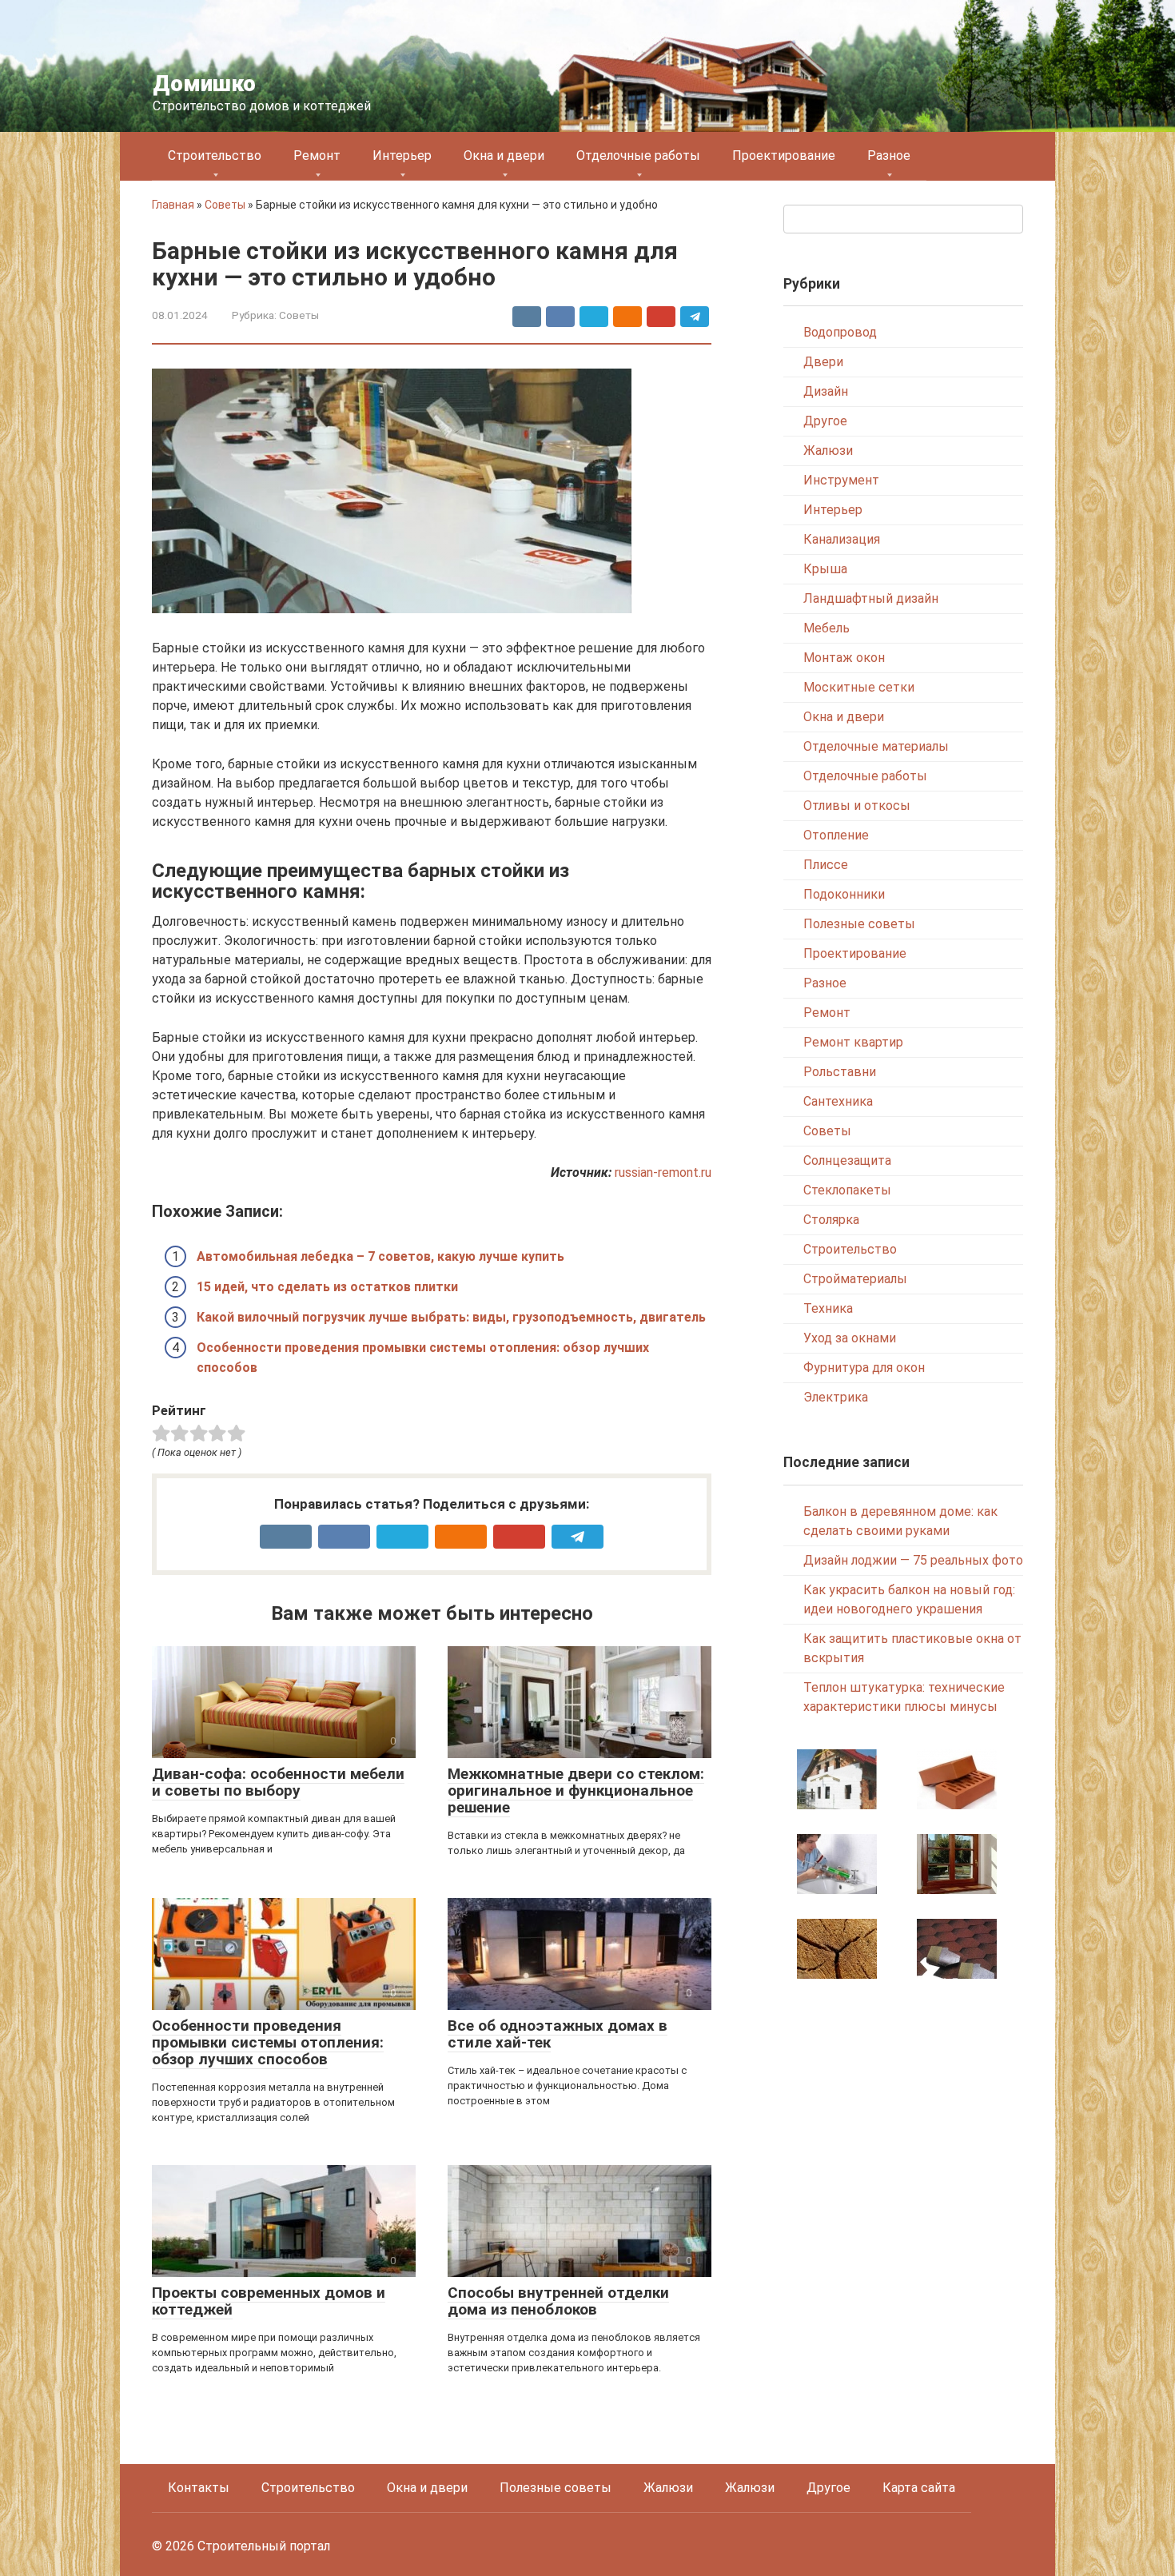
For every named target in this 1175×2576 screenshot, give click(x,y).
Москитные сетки (859, 687)
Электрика (836, 1397)
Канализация (842, 539)
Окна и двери (504, 156)
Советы (225, 205)
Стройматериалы (855, 1279)
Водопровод (840, 332)
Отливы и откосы (857, 805)
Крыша (825, 569)
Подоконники (844, 894)
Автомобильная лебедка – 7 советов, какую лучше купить (380, 1256)
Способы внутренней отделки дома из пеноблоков (558, 2301)
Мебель (826, 628)
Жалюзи (828, 451)
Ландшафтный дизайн (871, 598)
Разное (889, 156)
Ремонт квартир (853, 1042)
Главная (173, 205)
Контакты (199, 2488)
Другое (825, 421)
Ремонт (317, 156)
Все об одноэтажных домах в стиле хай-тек (558, 2034)
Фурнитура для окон (864, 1368)
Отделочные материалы (876, 746)
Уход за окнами (850, 1338)
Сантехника (838, 1101)
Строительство (215, 156)
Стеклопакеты (847, 1190)
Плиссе (826, 865)
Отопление (836, 835)
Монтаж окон (844, 658)
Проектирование (784, 156)
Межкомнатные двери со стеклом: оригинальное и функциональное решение (576, 1790)
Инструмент (841, 480)
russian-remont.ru (663, 1172)
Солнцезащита (847, 1160)
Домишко (204, 84)
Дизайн (826, 391)
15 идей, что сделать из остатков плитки (327, 1287)
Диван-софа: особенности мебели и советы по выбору (278, 1782)
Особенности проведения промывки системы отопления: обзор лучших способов (268, 2042)
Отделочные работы (638, 156)
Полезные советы (859, 924)
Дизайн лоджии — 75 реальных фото (913, 1560)
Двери (823, 362)
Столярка (831, 1220)
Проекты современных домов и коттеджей (269, 2301)
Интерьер (402, 156)
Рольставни (840, 1072)
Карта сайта (919, 2488)
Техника (828, 1308)
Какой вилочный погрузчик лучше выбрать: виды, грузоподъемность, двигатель (451, 1317)
